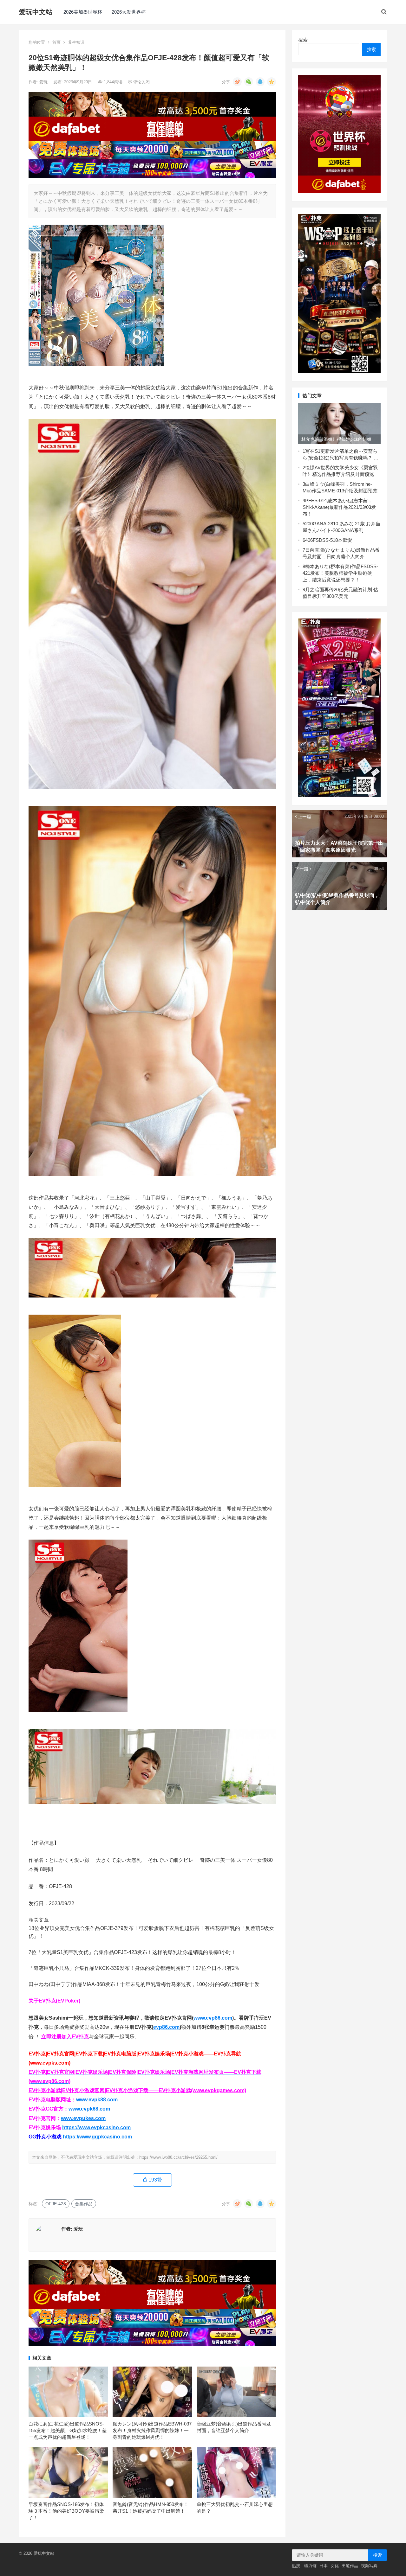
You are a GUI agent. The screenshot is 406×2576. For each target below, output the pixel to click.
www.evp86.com (213, 2018)
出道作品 (350, 2566)
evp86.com (166, 2027)
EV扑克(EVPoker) (59, 2001)
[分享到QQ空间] (272, 82)
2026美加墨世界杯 (83, 12)
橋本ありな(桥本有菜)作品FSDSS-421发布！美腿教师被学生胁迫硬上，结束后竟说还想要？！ (340, 573)
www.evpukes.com (83, 2118)
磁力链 (310, 2566)
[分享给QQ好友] (260, 82)
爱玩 (44, 82)
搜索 (303, 40)
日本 (324, 2566)
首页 (56, 42)
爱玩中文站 (36, 12)
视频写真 (369, 2566)
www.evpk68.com (89, 2109)
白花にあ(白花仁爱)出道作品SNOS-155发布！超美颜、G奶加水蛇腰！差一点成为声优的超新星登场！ (68, 2430)
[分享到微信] (249, 82)
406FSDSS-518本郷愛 (329, 540)
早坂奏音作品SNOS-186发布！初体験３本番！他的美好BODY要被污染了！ (66, 2511)
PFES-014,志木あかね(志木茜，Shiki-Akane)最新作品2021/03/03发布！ (339, 507)
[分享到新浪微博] (237, 82)
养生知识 (76, 42)
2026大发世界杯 (129, 12)
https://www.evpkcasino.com (96, 2127)
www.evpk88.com (97, 2100)
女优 (335, 2566)
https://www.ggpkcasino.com (97, 2137)
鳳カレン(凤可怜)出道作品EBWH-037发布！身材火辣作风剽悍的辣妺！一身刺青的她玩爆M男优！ (152, 2430)
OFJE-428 (56, 2204)
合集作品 (84, 2204)
